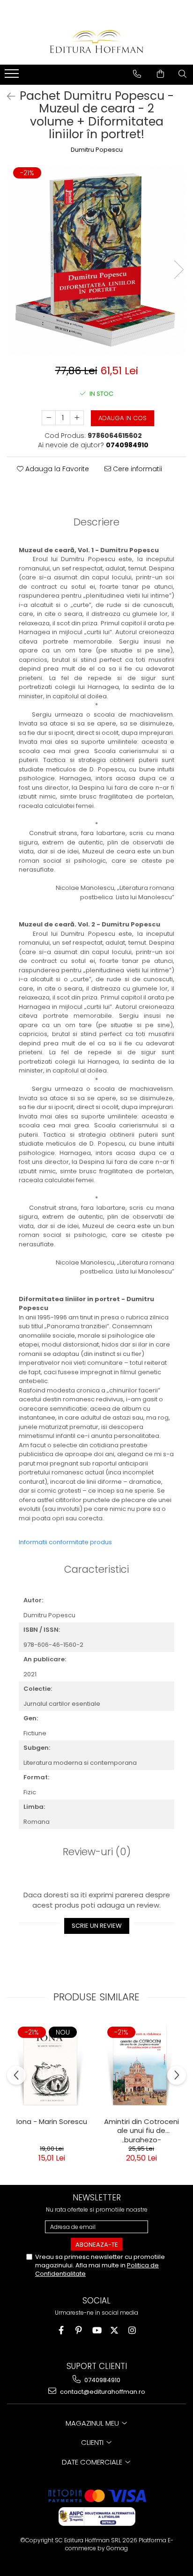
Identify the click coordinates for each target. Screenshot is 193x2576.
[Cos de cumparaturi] (160, 74)
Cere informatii (137, 469)
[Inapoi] (7, 96)
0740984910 (102, 2380)
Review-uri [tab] (97, 1852)
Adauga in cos (122, 418)
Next (178, 270)
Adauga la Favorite (56, 469)
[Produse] (13, 76)
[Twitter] (115, 2330)
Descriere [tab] (96, 522)
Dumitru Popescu (97, 150)
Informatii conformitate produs (65, 1542)
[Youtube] (97, 2330)
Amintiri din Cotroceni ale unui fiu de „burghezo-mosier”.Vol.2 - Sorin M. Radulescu (141, 2130)
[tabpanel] (96, 260)
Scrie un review (97, 1926)
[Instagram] (132, 2330)
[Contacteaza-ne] (137, 74)
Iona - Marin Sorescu (52, 2122)
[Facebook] (61, 2330)
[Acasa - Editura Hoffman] (96, 41)
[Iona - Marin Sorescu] (52, 2065)
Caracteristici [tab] (96, 1569)
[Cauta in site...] (182, 74)
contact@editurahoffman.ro (102, 2392)
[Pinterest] (79, 2330)
